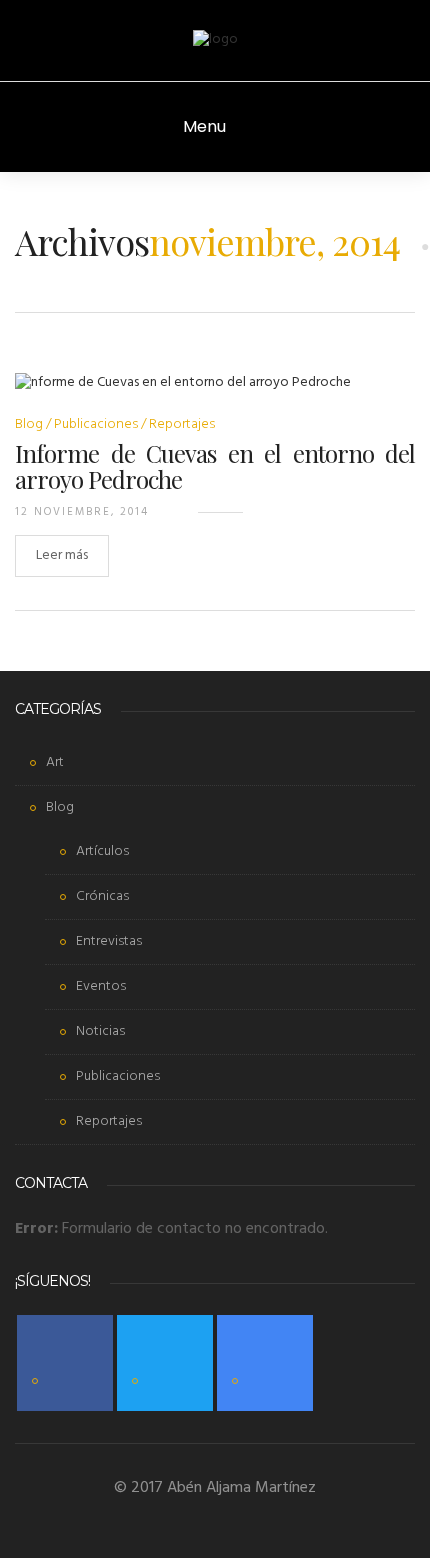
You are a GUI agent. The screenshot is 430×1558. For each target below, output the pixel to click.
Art (55, 762)
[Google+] (265, 1363)
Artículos (102, 851)
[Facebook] (65, 1363)
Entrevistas (109, 941)
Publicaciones (96, 424)
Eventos (101, 986)
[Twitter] (165, 1363)
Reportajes (182, 424)
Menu (206, 126)
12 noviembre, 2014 (82, 512)
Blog (29, 424)
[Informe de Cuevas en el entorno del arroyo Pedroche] (183, 395)
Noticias (100, 1031)
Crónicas (102, 896)
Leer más (62, 555)
